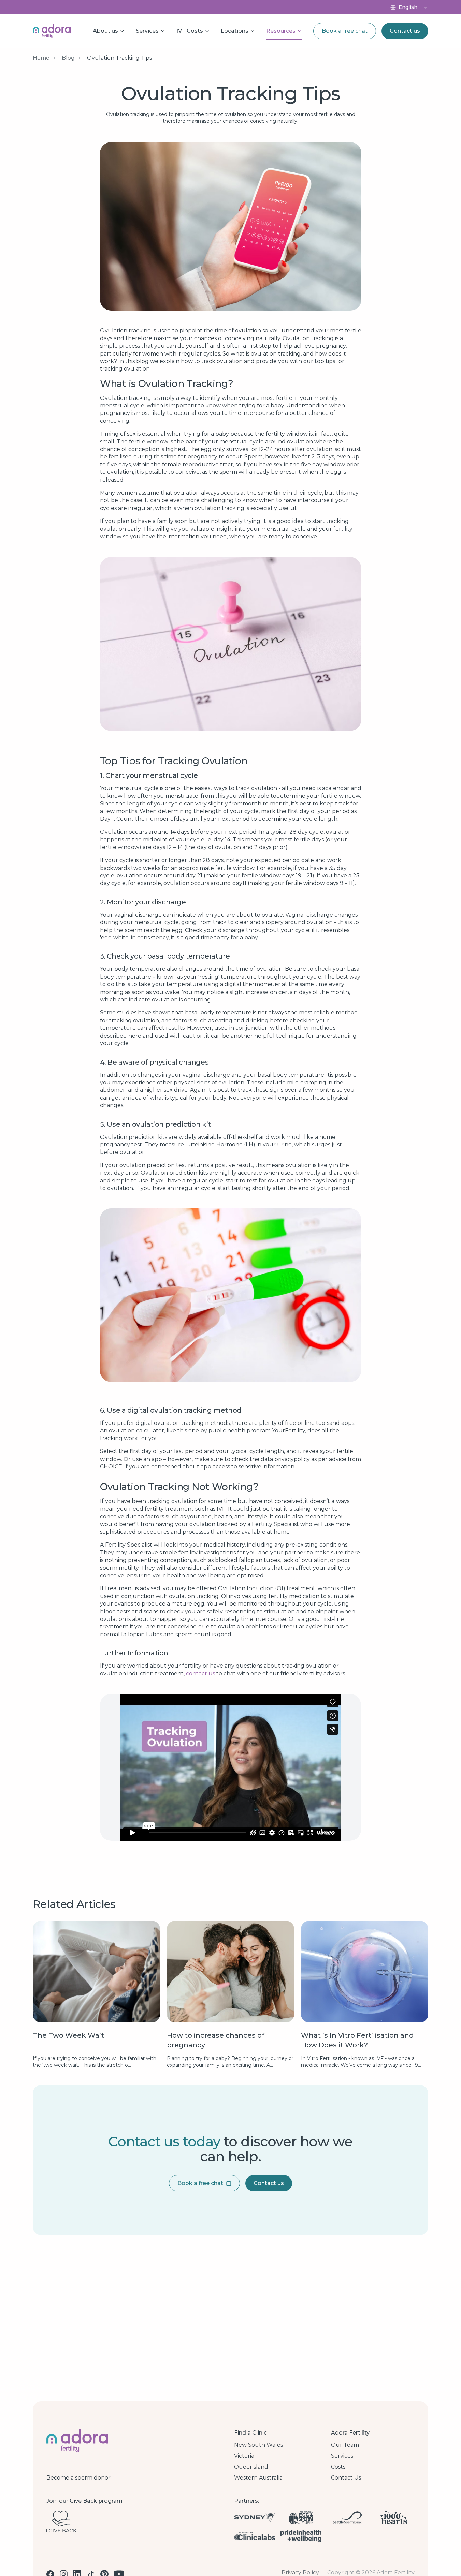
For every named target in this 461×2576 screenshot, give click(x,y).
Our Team (345, 2445)
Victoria (244, 2456)
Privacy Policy (300, 2573)
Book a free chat (345, 31)
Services (342, 2456)
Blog (68, 58)
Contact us (405, 31)
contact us (200, 1674)
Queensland (251, 2467)
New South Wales (258, 2445)
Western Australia (258, 2478)
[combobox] (413, 7)
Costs (338, 2467)
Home (41, 58)
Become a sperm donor (78, 2478)
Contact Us (346, 2478)
